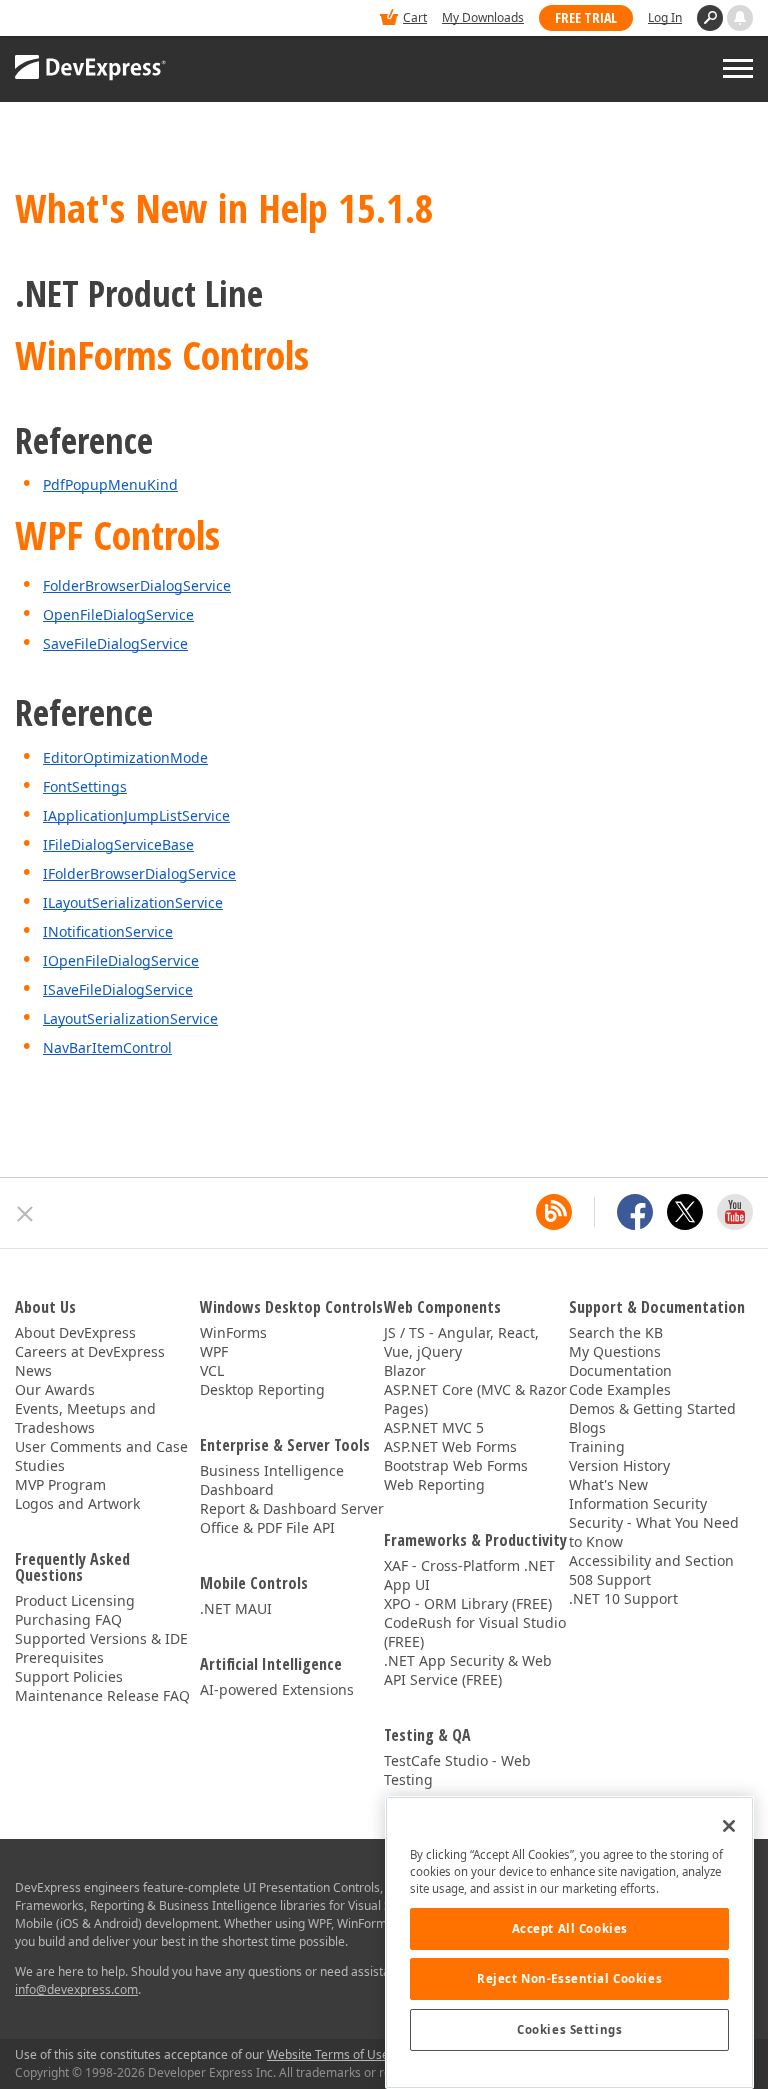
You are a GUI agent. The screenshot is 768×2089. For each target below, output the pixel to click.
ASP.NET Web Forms (450, 1446)
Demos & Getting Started (652, 1408)
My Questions (615, 1351)
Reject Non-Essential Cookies (569, 1978)
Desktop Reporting (262, 1389)
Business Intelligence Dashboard (272, 1480)
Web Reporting (434, 1484)
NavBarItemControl (107, 1047)
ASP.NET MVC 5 (434, 1427)
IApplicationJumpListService (136, 815)
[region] (569, 1942)
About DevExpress (75, 1332)
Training (597, 1446)
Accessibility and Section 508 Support (651, 1570)
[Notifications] (740, 18)
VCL (212, 1370)
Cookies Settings (569, 2029)
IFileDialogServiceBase (118, 844)
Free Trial (586, 17)
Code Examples (620, 1389)
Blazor (405, 1370)
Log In (665, 17)
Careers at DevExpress (90, 1351)
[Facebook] (635, 1212)
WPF (214, 1351)
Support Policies (69, 1676)
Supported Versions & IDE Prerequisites (101, 1648)
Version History (619, 1465)
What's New (608, 1484)
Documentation (620, 1370)
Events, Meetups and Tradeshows (85, 1418)
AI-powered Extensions (277, 1689)
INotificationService (108, 931)
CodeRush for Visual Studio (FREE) (475, 1632)
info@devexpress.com (76, 1989)
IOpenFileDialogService (121, 960)
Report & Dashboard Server (292, 1508)
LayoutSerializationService (130, 1018)
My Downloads (483, 17)
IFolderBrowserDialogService (139, 873)
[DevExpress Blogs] (554, 1212)
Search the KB (616, 1332)
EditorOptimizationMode (125, 757)
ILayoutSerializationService (133, 902)
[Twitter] (685, 1212)
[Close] (729, 1826)
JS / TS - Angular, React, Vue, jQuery (461, 1342)
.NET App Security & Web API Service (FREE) (468, 1670)
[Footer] (25, 1214)
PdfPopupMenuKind (110, 484)
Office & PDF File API (267, 1527)
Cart (415, 17)
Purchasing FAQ (68, 1619)
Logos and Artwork (77, 1503)
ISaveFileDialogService (118, 989)
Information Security (638, 1503)
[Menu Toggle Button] (738, 68)
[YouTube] (735, 1212)
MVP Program (60, 1484)
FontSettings (85, 786)
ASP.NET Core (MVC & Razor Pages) (475, 1399)
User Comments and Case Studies (101, 1456)
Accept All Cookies (570, 1928)
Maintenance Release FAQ (102, 1695)
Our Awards (55, 1389)
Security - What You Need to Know (654, 1532)
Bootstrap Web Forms (456, 1465)
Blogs (587, 1427)
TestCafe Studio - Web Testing (457, 1770)
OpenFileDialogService (118, 614)
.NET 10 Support (623, 1598)
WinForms (233, 1332)
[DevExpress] (76, 19)
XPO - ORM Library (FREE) (468, 1603)
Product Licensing (75, 1600)
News (33, 1370)
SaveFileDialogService (115, 643)
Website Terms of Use (328, 2054)
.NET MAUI (236, 1608)
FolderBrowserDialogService (137, 585)
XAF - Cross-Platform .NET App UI (469, 1575)
